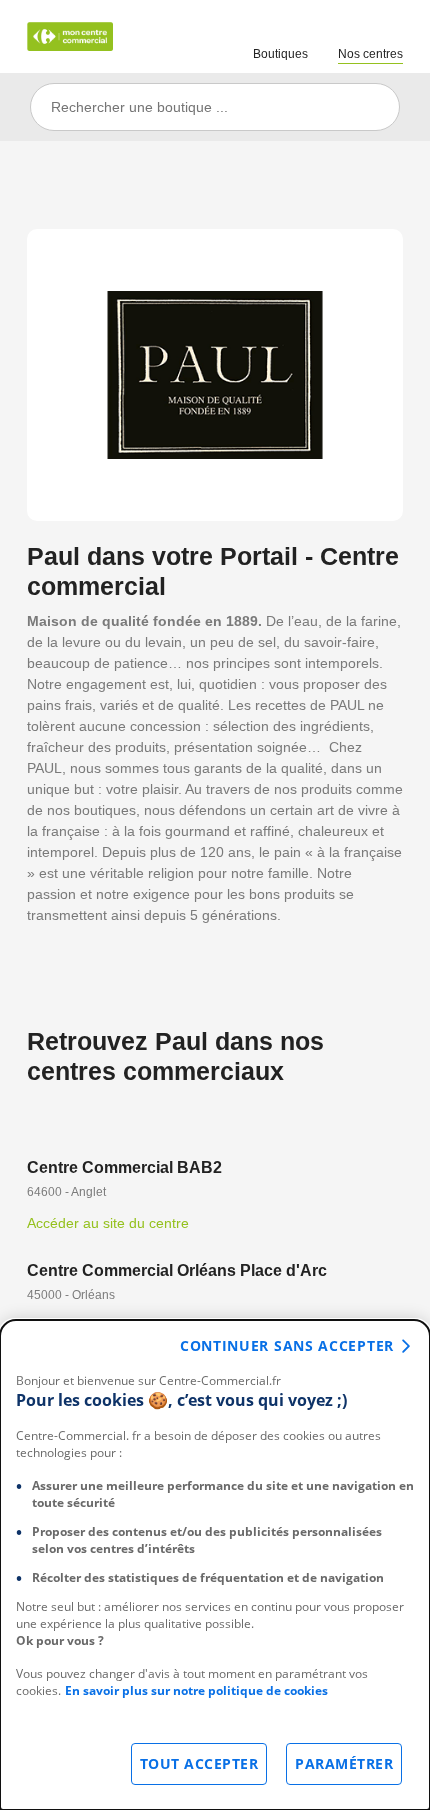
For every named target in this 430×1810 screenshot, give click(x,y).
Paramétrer (344, 1763)
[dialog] (215, 1565)
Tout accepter (199, 1763)
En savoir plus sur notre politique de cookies (196, 1690)
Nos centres (370, 54)
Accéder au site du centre (108, 1223)
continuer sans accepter (287, 1345)
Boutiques (280, 54)
